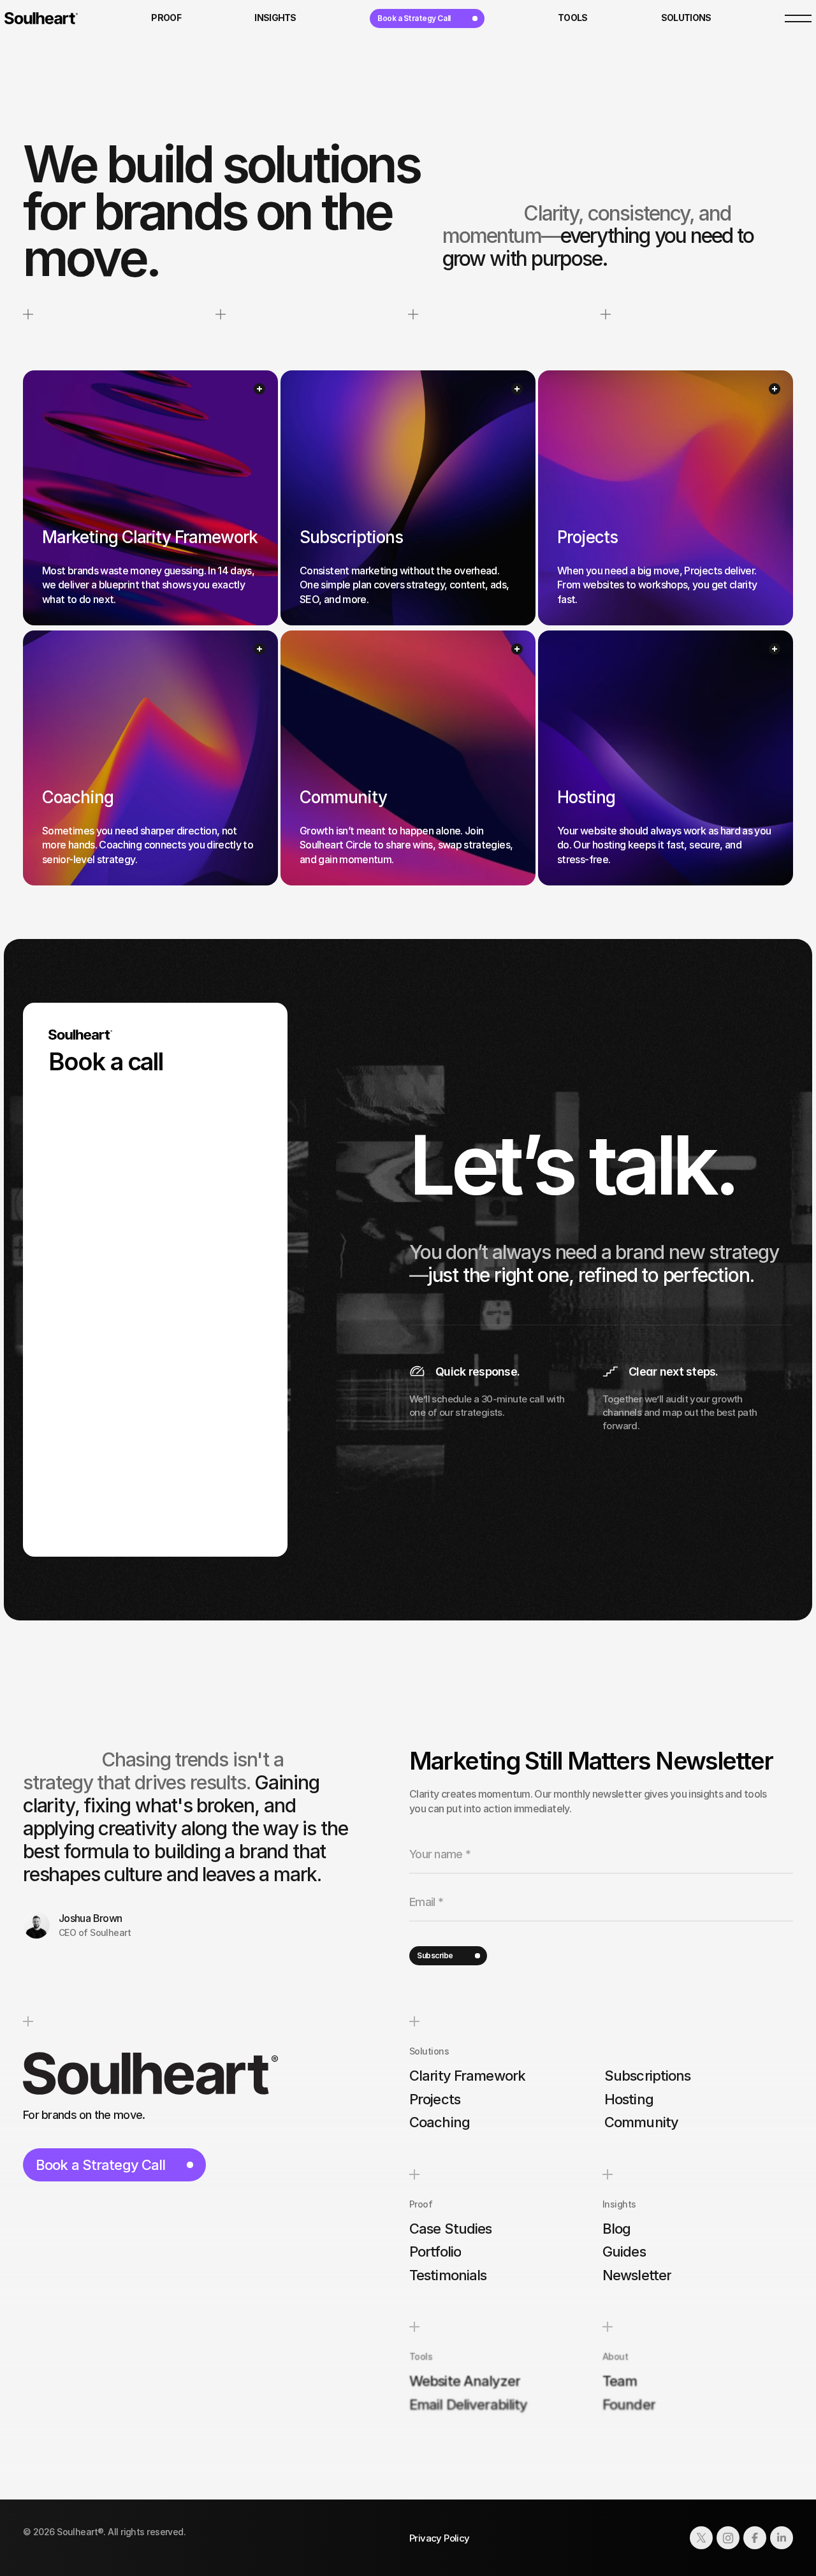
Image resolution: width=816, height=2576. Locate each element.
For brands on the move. (84, 2115)
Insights (619, 2204)
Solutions (429, 2051)
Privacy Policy (440, 2538)
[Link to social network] (701, 2538)
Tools (421, 2356)
